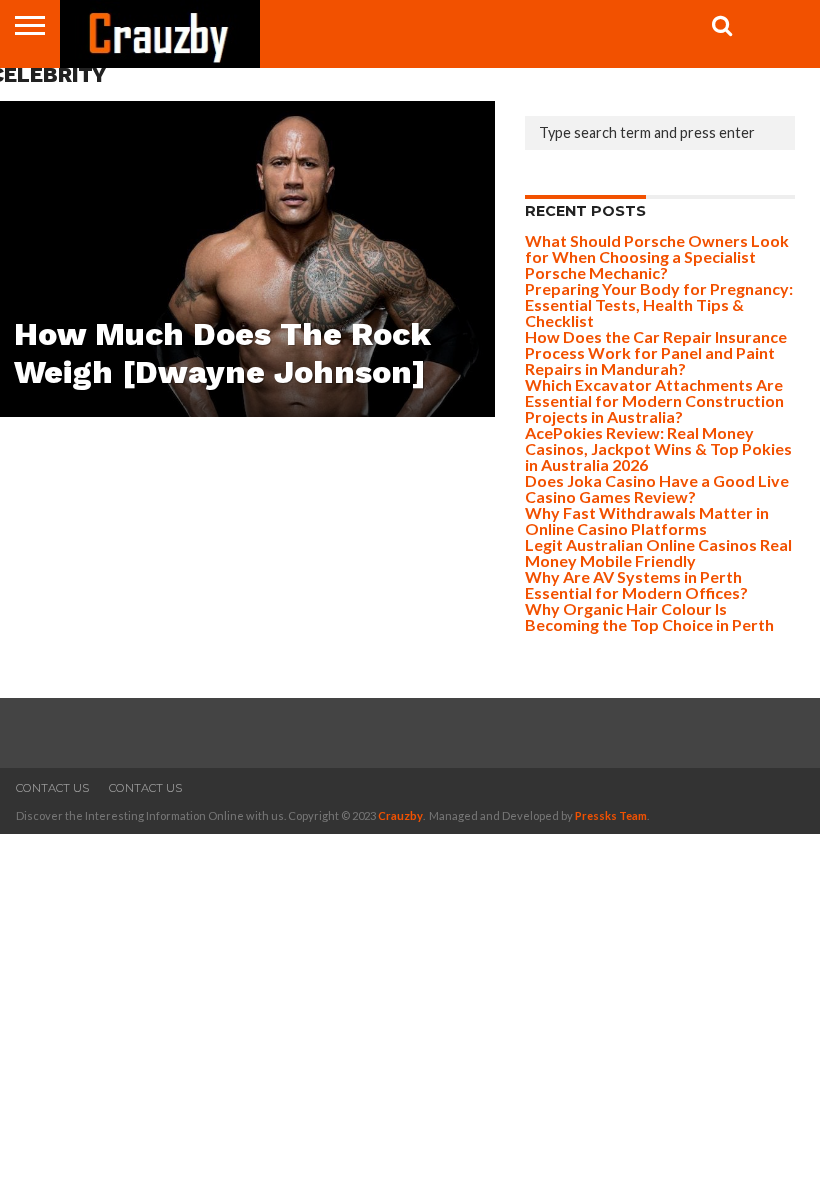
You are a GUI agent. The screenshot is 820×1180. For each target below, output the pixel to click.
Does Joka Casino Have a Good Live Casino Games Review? (657, 488)
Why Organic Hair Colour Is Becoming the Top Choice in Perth (649, 616)
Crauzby (400, 815)
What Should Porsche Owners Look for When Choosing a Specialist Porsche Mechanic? (657, 256)
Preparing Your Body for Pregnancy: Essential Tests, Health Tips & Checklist (659, 304)
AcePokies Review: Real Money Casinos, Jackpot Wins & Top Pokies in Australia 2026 (658, 448)
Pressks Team (611, 815)
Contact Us (52, 788)
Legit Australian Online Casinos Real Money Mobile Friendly (658, 552)
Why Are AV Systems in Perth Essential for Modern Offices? (636, 584)
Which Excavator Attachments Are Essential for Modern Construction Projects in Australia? (654, 400)
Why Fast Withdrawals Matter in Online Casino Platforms (647, 520)
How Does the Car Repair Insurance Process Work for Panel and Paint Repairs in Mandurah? (656, 352)
